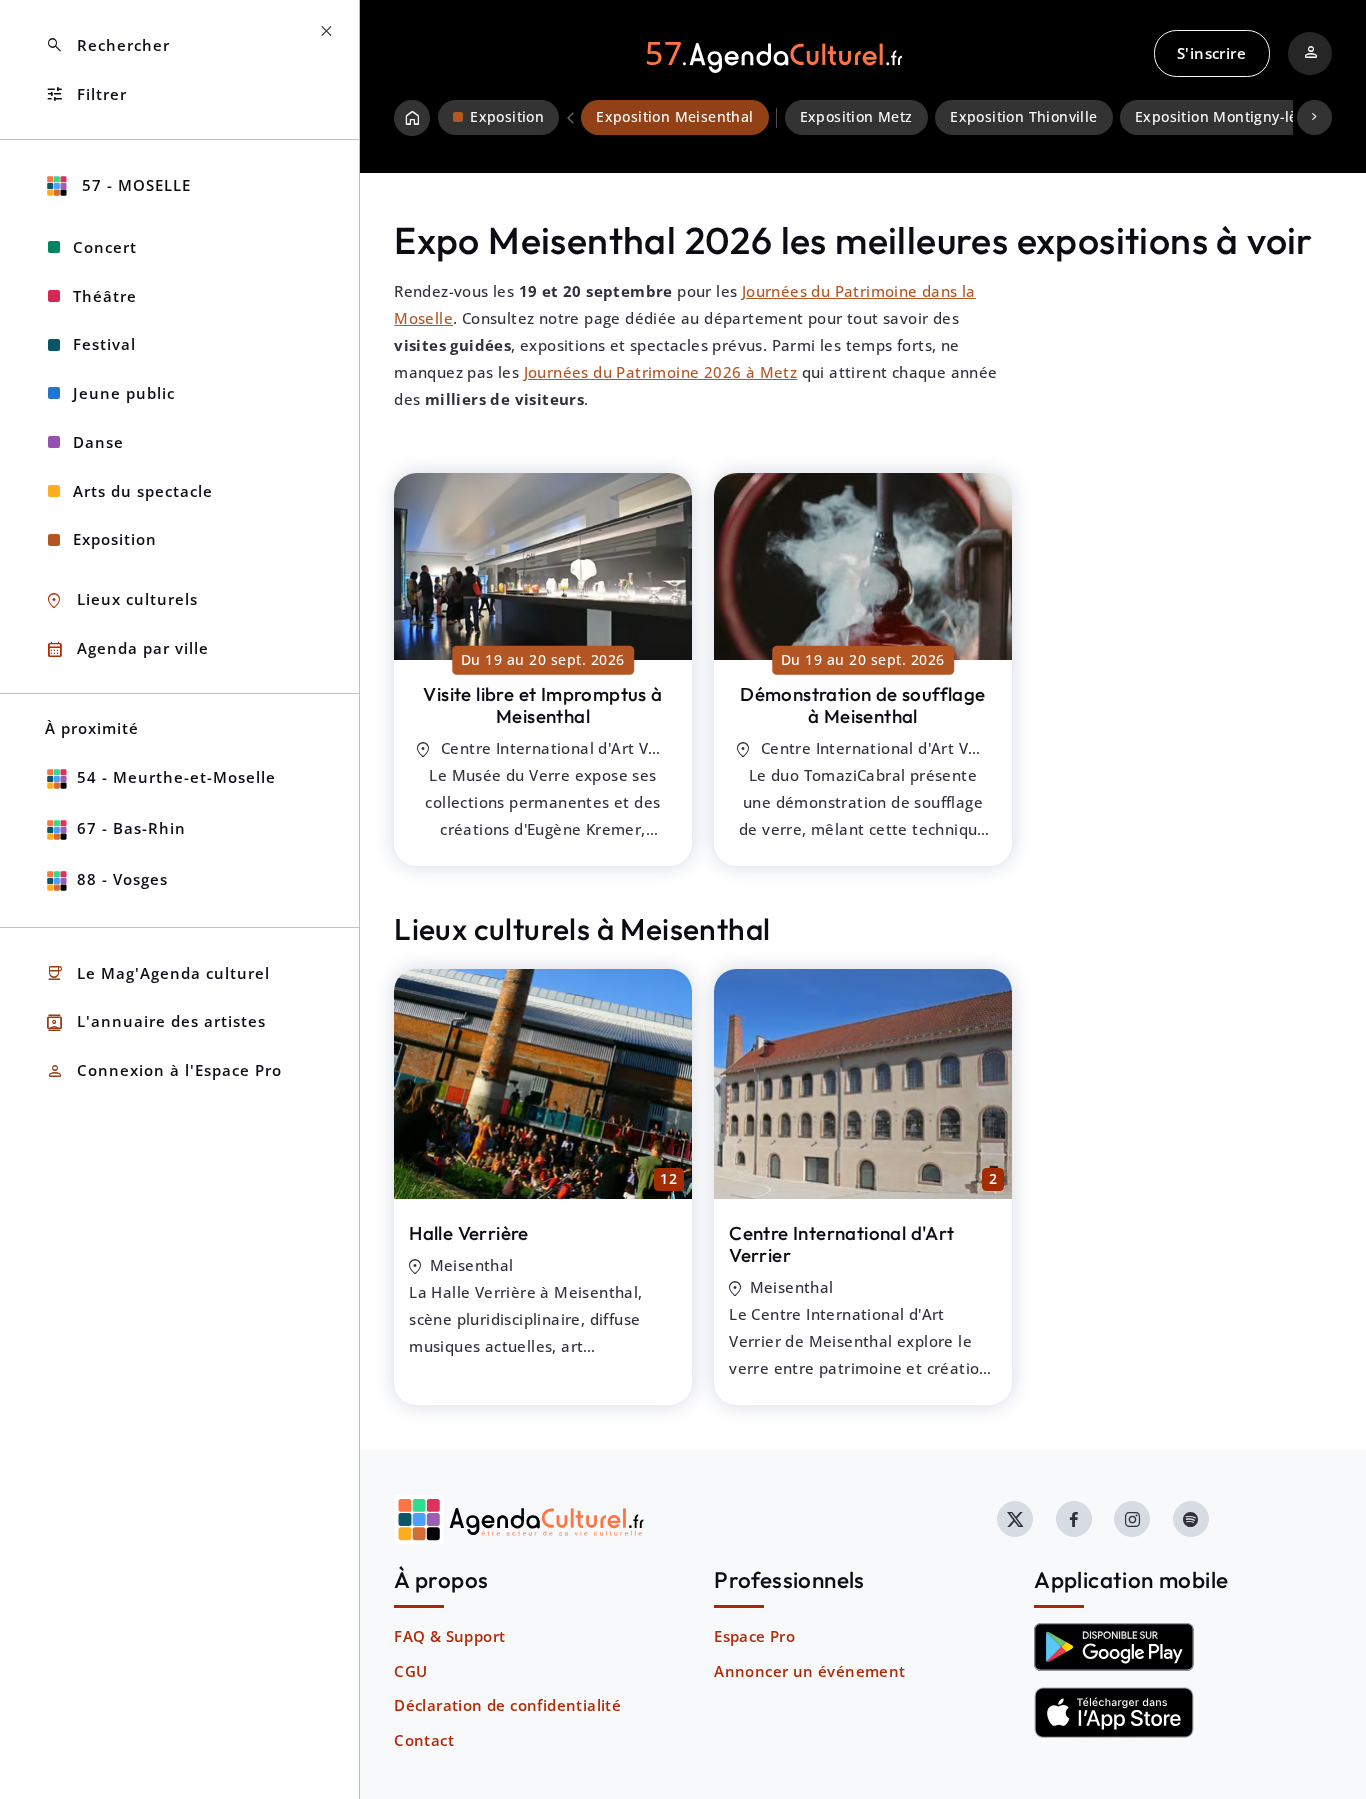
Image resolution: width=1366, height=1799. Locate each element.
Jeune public (124, 393)
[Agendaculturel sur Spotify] (1191, 1519)
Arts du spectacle (143, 491)
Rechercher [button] (107, 45)
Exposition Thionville (1023, 117)
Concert (105, 247)
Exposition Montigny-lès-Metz (1240, 117)
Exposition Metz (856, 117)
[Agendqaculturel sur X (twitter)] (1015, 1519)
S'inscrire (1211, 53)
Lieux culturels (121, 600)
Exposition (115, 539)
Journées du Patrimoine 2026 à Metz (661, 372)
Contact (424, 1740)
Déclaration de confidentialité (507, 1705)
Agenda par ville (127, 649)
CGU (410, 1671)
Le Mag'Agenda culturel (157, 973)
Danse (98, 442)
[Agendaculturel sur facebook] (1074, 1519)
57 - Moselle (134, 185)
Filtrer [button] (86, 94)
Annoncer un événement (809, 1671)
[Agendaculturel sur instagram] (1132, 1519)
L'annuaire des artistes (155, 1022)
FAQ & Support (449, 1636)
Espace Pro (754, 1636)
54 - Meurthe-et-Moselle (176, 777)
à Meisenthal (542, 705)
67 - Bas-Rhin (131, 828)
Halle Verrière (469, 1233)
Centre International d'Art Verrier (841, 1244)
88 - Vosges (122, 879)
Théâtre (105, 296)
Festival (104, 344)
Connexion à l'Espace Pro (163, 1071)
